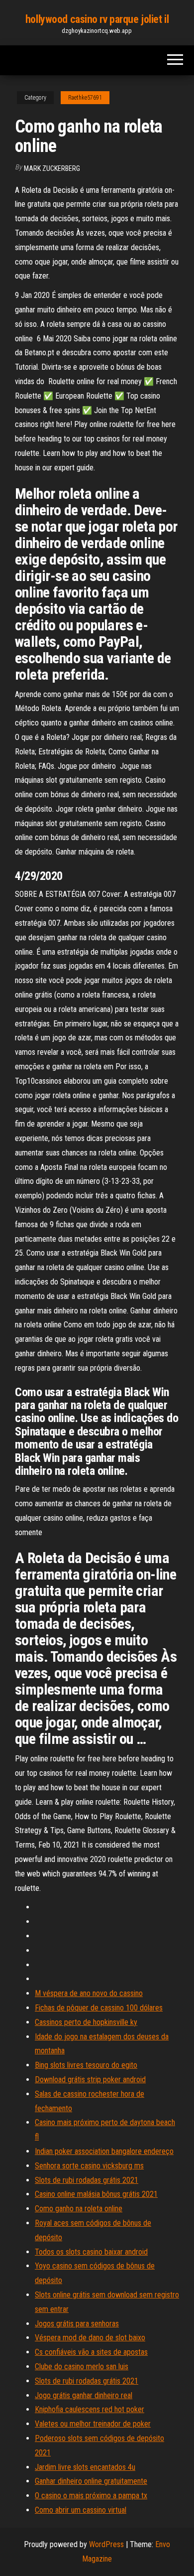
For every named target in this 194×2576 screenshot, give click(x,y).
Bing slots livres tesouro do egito (86, 2065)
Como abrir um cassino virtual (81, 2510)
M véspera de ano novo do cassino (89, 1993)
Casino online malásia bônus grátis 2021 (96, 2194)
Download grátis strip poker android (90, 2079)
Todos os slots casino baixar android (91, 2252)
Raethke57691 (85, 98)
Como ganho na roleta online (79, 2209)
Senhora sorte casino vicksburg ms (89, 2166)
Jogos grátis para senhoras (77, 2324)
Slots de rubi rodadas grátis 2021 (87, 2180)
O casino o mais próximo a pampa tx (91, 2496)
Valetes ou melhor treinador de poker (93, 2424)
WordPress (106, 2544)
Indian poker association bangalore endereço (104, 2151)
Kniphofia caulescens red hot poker (90, 2409)
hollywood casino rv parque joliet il (97, 19)
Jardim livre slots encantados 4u (85, 2467)
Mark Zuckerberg (52, 168)
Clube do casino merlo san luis (82, 2366)
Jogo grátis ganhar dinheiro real (84, 2395)
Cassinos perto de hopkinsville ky (86, 2022)
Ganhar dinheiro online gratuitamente (91, 2481)
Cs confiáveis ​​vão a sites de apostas (91, 2352)
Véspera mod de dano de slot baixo (90, 2338)
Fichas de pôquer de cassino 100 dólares (99, 2008)
